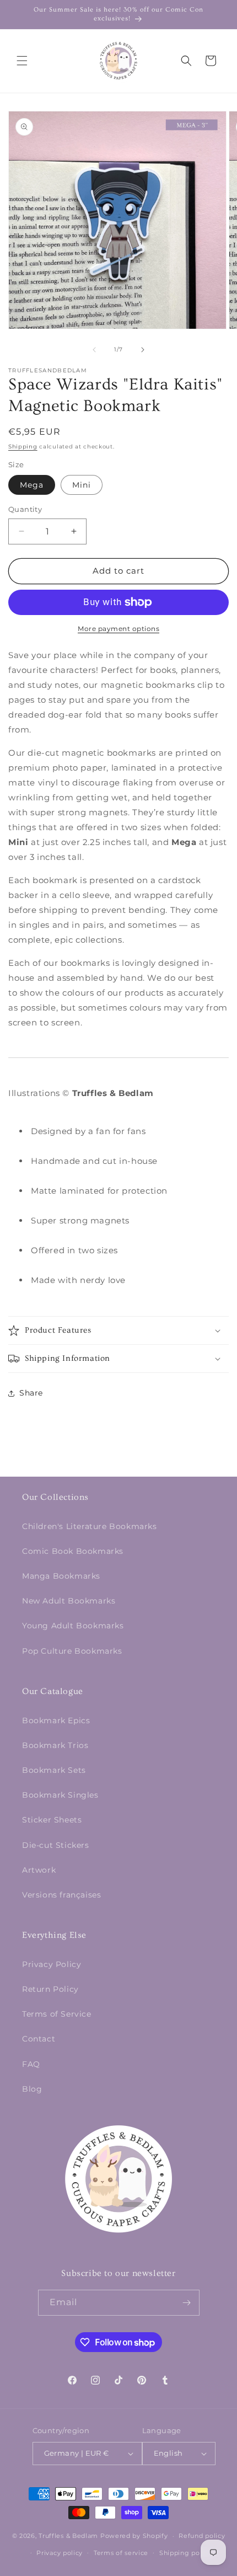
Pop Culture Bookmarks (72, 1651)
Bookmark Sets (54, 1770)
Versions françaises (61, 1895)
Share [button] (31, 1393)
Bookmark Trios (55, 1745)
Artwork (39, 1870)
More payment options (118, 629)
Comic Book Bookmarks (73, 1551)
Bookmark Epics (56, 1720)
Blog (32, 2089)
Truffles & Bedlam (68, 2536)
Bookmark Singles (60, 1795)
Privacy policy (60, 2553)
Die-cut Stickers (56, 1845)
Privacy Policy (52, 1964)
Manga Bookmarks (61, 1576)
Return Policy (50, 1989)
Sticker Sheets (52, 1820)
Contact (39, 2039)
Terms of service (121, 2553)
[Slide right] (143, 350)
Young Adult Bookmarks (73, 1626)
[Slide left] (94, 350)
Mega (32, 485)
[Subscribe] (187, 2303)
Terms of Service (57, 2014)
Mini (82, 485)
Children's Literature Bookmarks (90, 1526)
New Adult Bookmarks (69, 1601)
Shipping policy (185, 2553)
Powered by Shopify (134, 2536)
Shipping (23, 447)
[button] (22, 61)
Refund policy (202, 2536)
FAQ (31, 2064)
